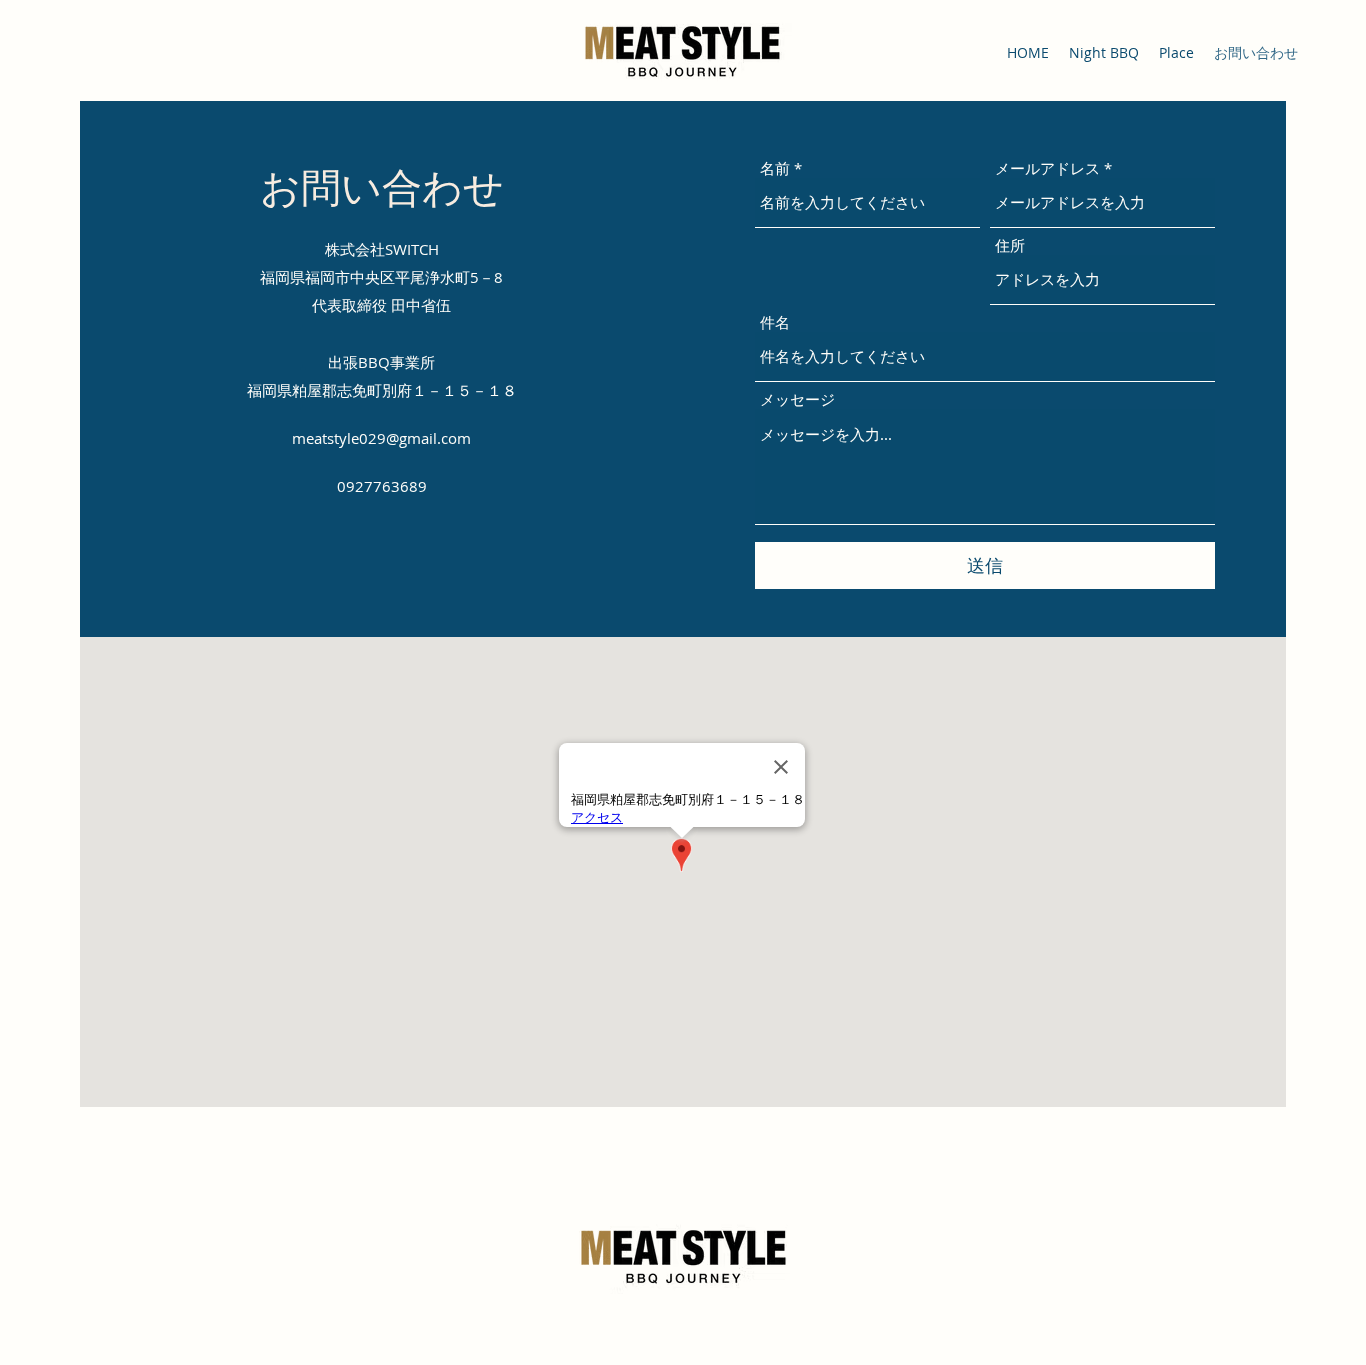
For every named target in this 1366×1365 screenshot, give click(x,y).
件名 (775, 322)
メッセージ (797, 399)
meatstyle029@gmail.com (381, 438)
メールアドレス (1047, 168)
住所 (1010, 245)
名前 (775, 168)
